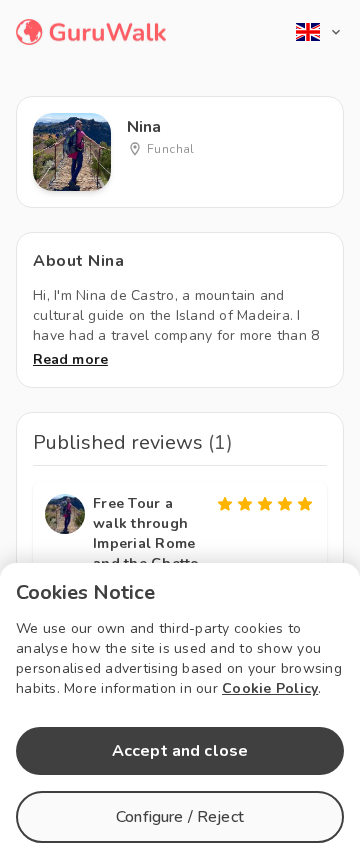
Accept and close (180, 751)
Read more (70, 359)
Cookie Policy (270, 688)
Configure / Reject (180, 817)
